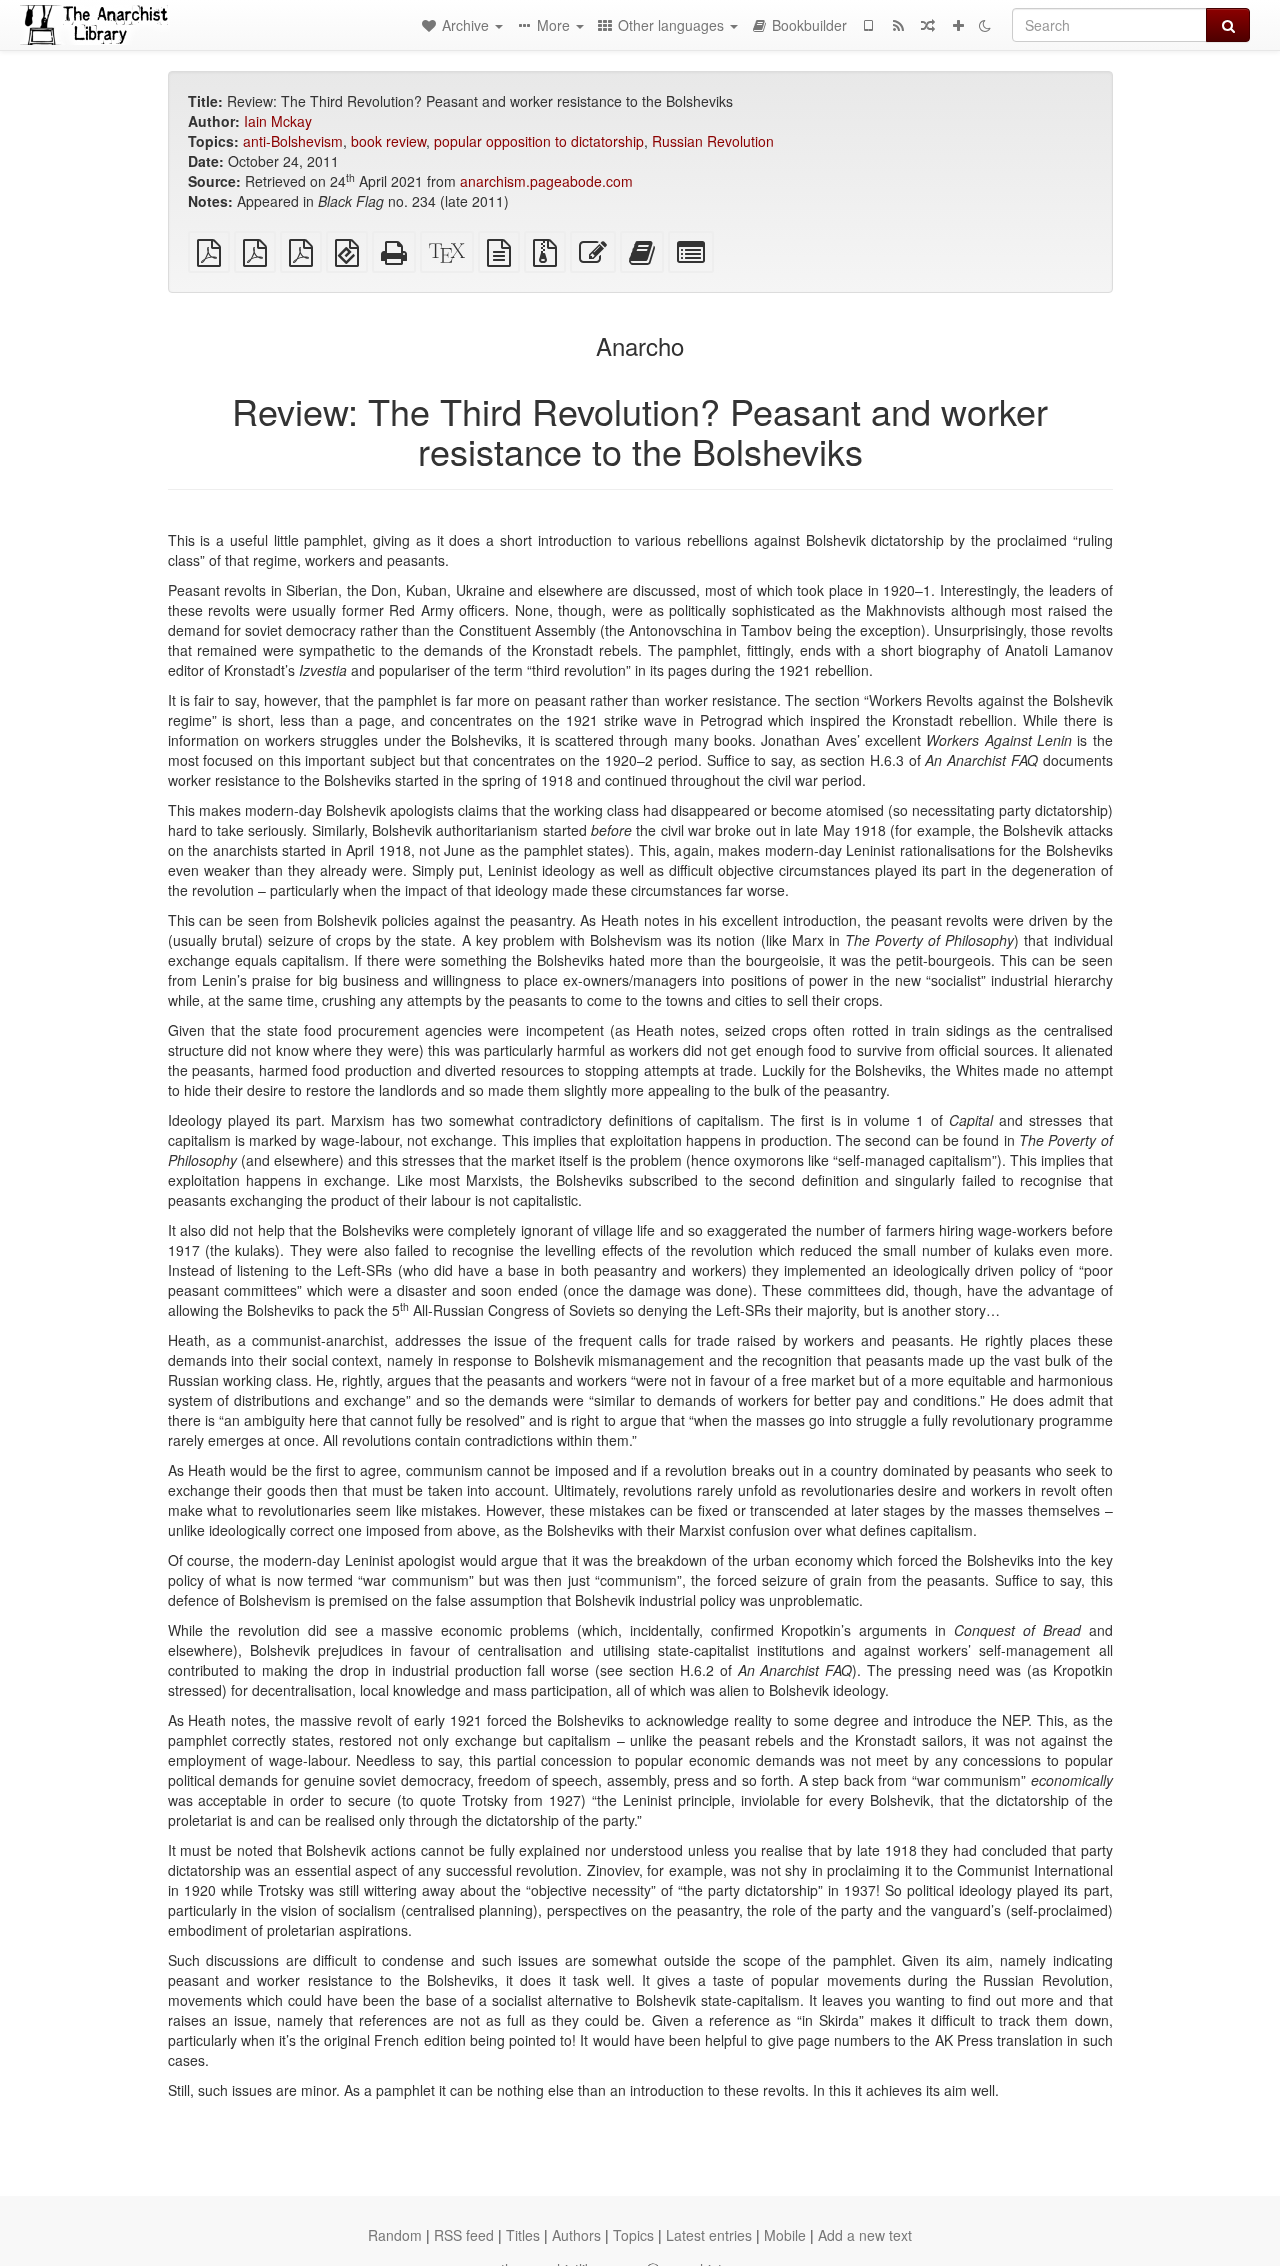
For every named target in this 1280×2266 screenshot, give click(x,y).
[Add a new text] (958, 25)
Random (395, 2235)
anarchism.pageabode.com (546, 181)
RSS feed (464, 2235)
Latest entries (709, 2235)
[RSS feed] (898, 25)
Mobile (785, 2235)
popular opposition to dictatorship (539, 141)
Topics (633, 2235)
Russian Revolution (713, 141)
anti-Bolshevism (293, 141)
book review (388, 141)
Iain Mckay (278, 121)
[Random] (928, 25)
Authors (576, 2235)
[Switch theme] (985, 25)
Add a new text (865, 2235)
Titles (523, 2235)
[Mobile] (868, 25)
